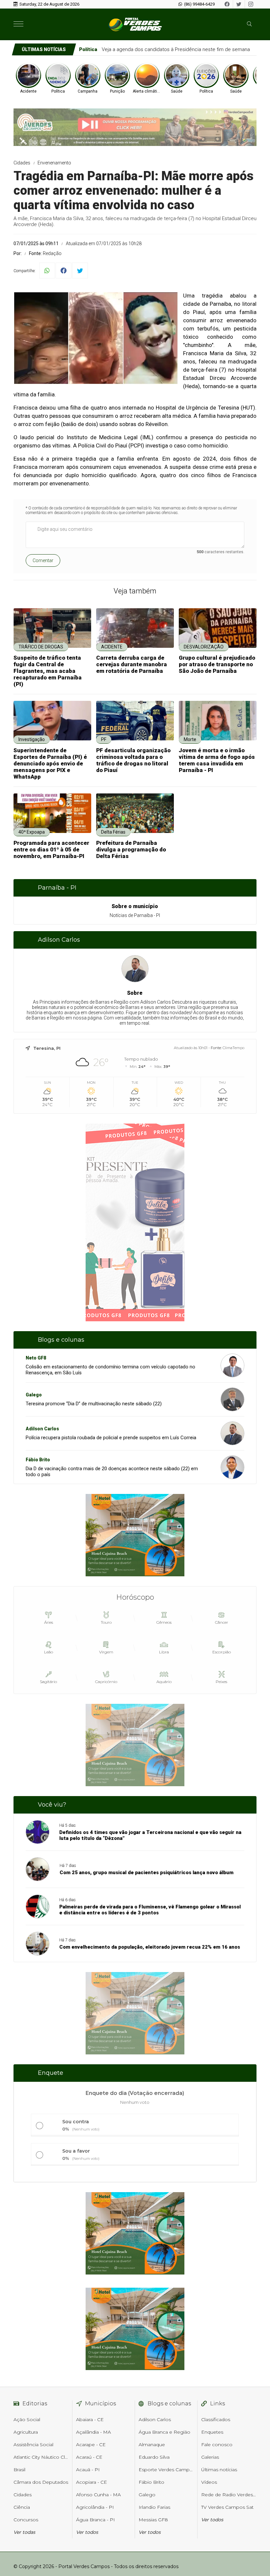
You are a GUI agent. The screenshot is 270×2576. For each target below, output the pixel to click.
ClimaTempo (233, 1048)
